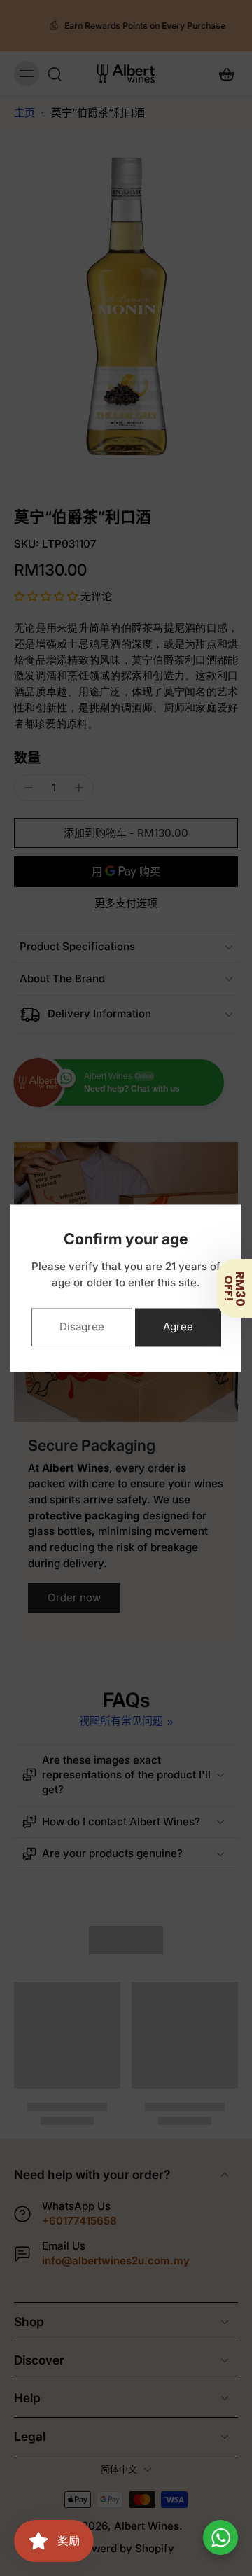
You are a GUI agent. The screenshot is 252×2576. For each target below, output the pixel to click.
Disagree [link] (82, 1327)
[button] (234, 1288)
